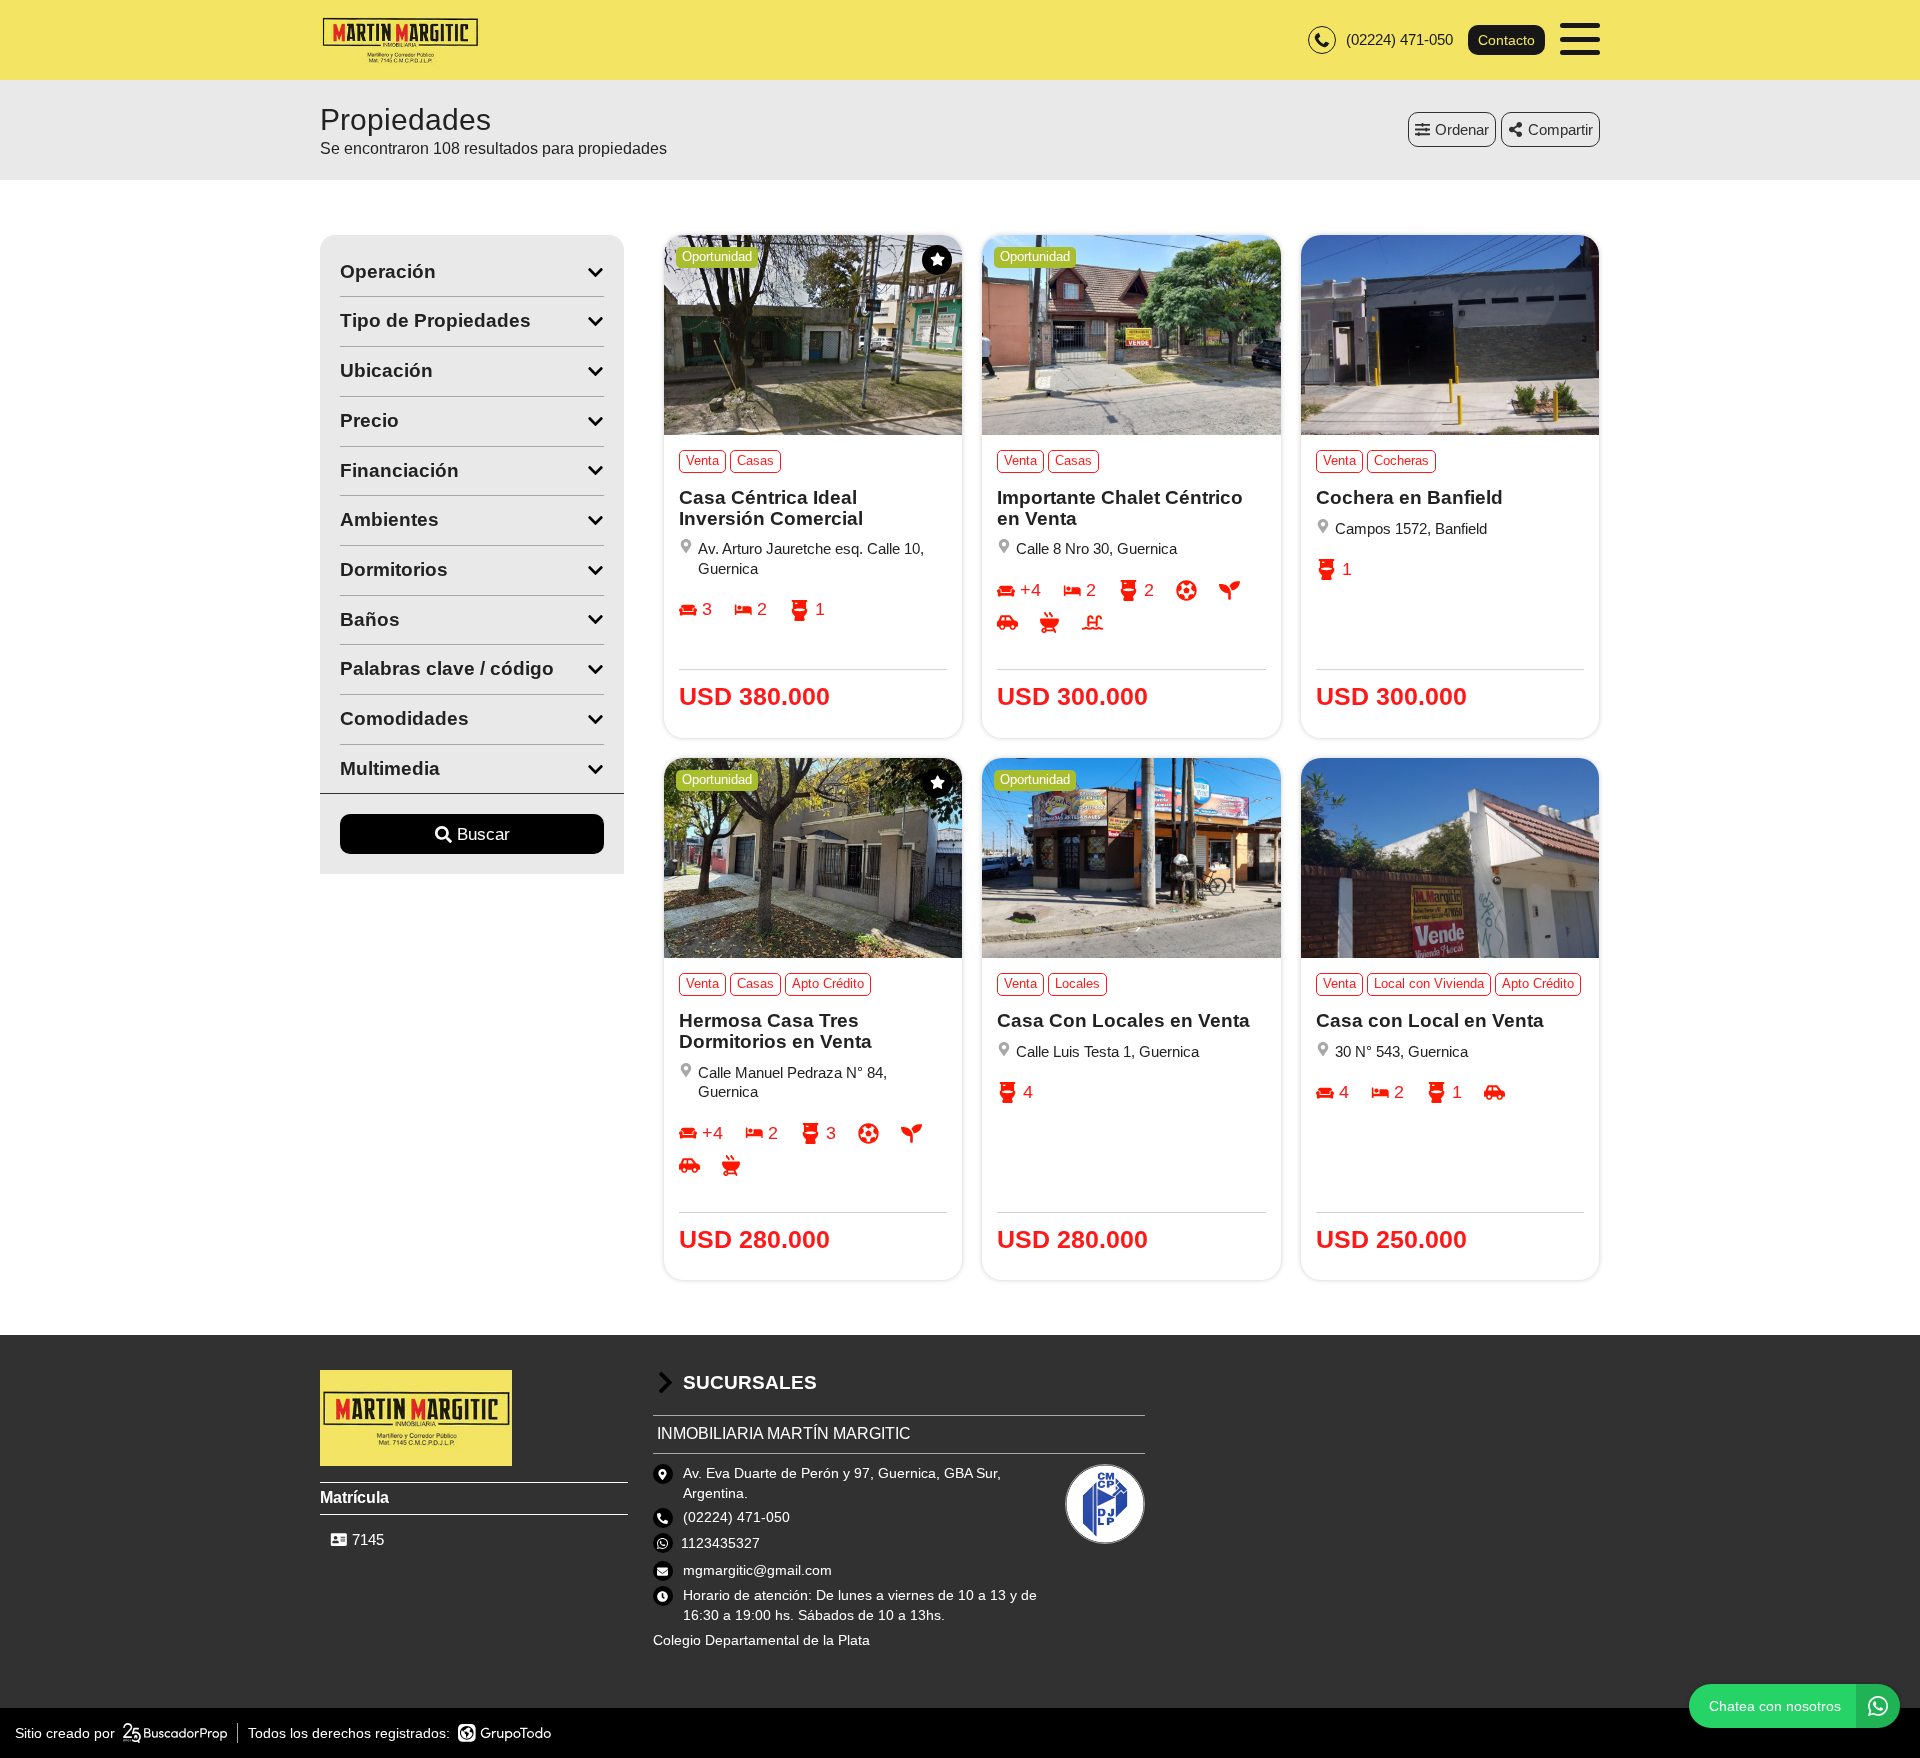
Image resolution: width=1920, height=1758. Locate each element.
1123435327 (720, 1543)
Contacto (1506, 40)
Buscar (483, 834)
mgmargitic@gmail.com (757, 1570)
